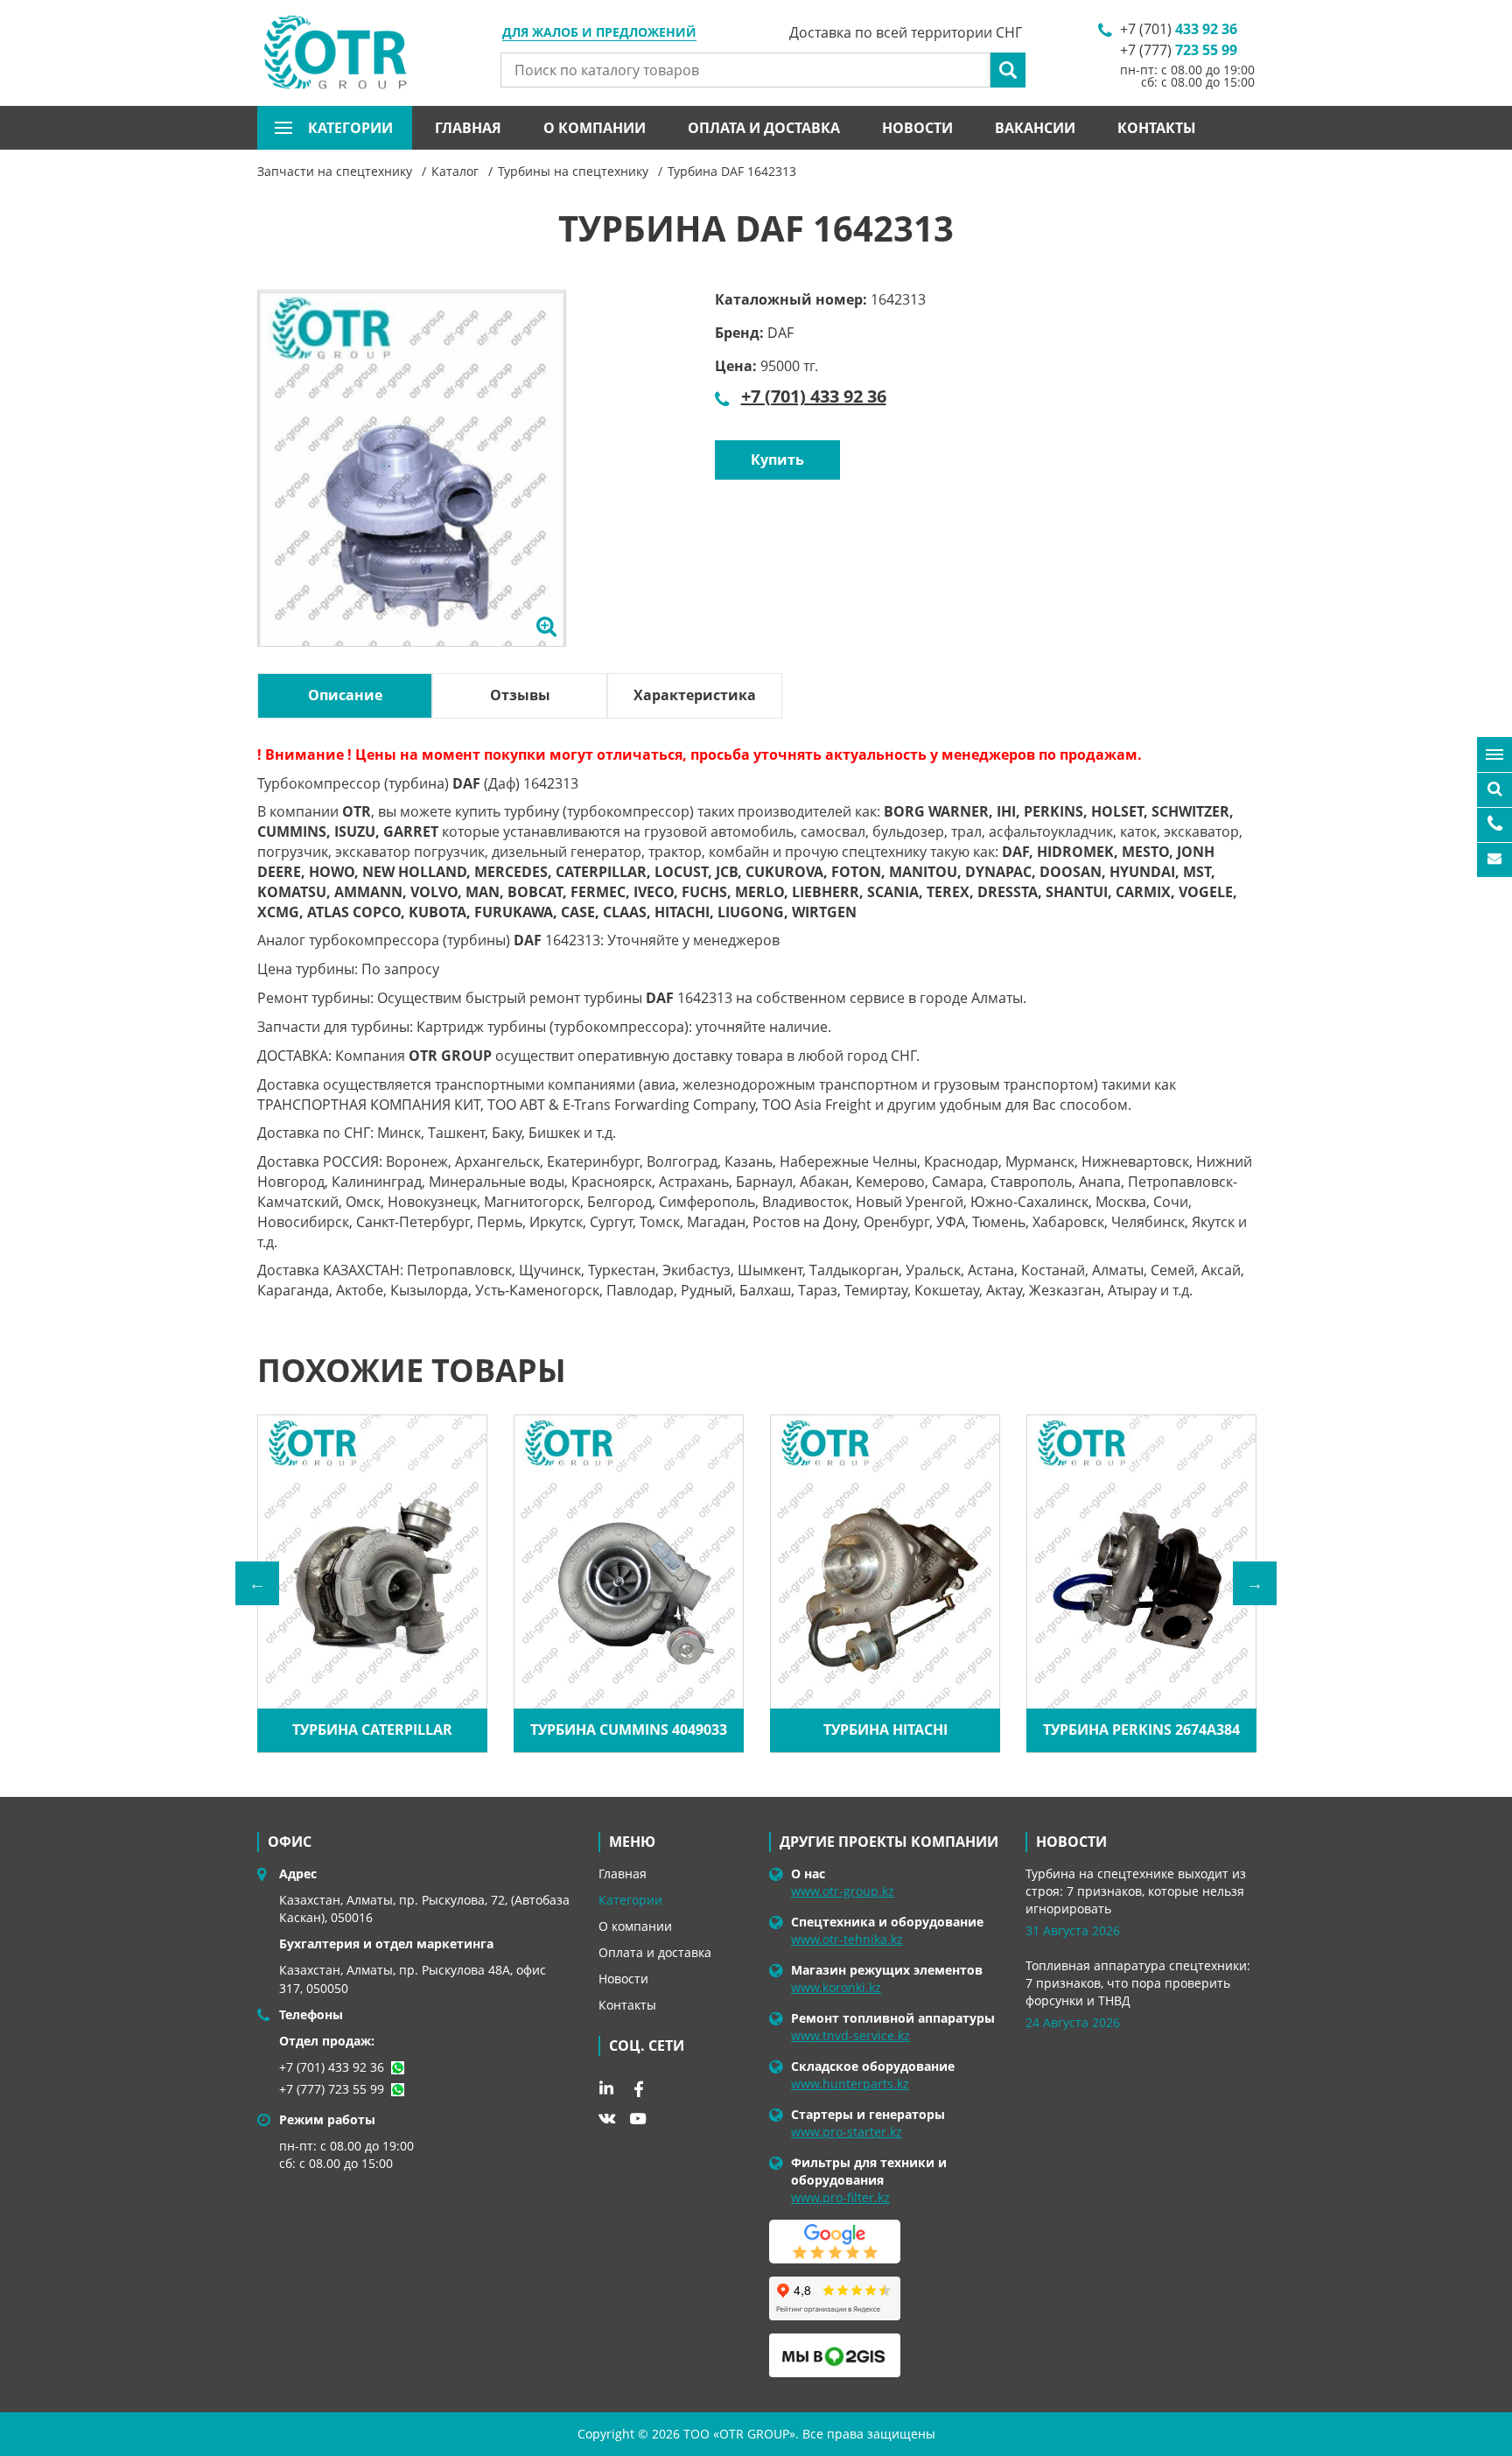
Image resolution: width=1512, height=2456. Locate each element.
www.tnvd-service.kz (850, 2035)
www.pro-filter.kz (840, 2197)
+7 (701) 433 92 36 (814, 396)
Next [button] (1255, 1583)
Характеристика (695, 695)
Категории (630, 1900)
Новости (917, 128)
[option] (412, 488)
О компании (595, 128)
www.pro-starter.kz (847, 2132)
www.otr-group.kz (843, 1891)
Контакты (1157, 128)
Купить (777, 460)
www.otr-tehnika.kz (847, 1939)
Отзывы (520, 695)
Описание (345, 695)
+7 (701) (1179, 29)
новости (1071, 1842)
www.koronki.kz (836, 1987)
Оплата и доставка (764, 128)
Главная (468, 128)
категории (350, 128)
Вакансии (1035, 128)
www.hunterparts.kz (850, 2084)
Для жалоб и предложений (599, 33)
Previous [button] (257, 1583)
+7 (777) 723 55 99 (332, 2089)
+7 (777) (1179, 50)
